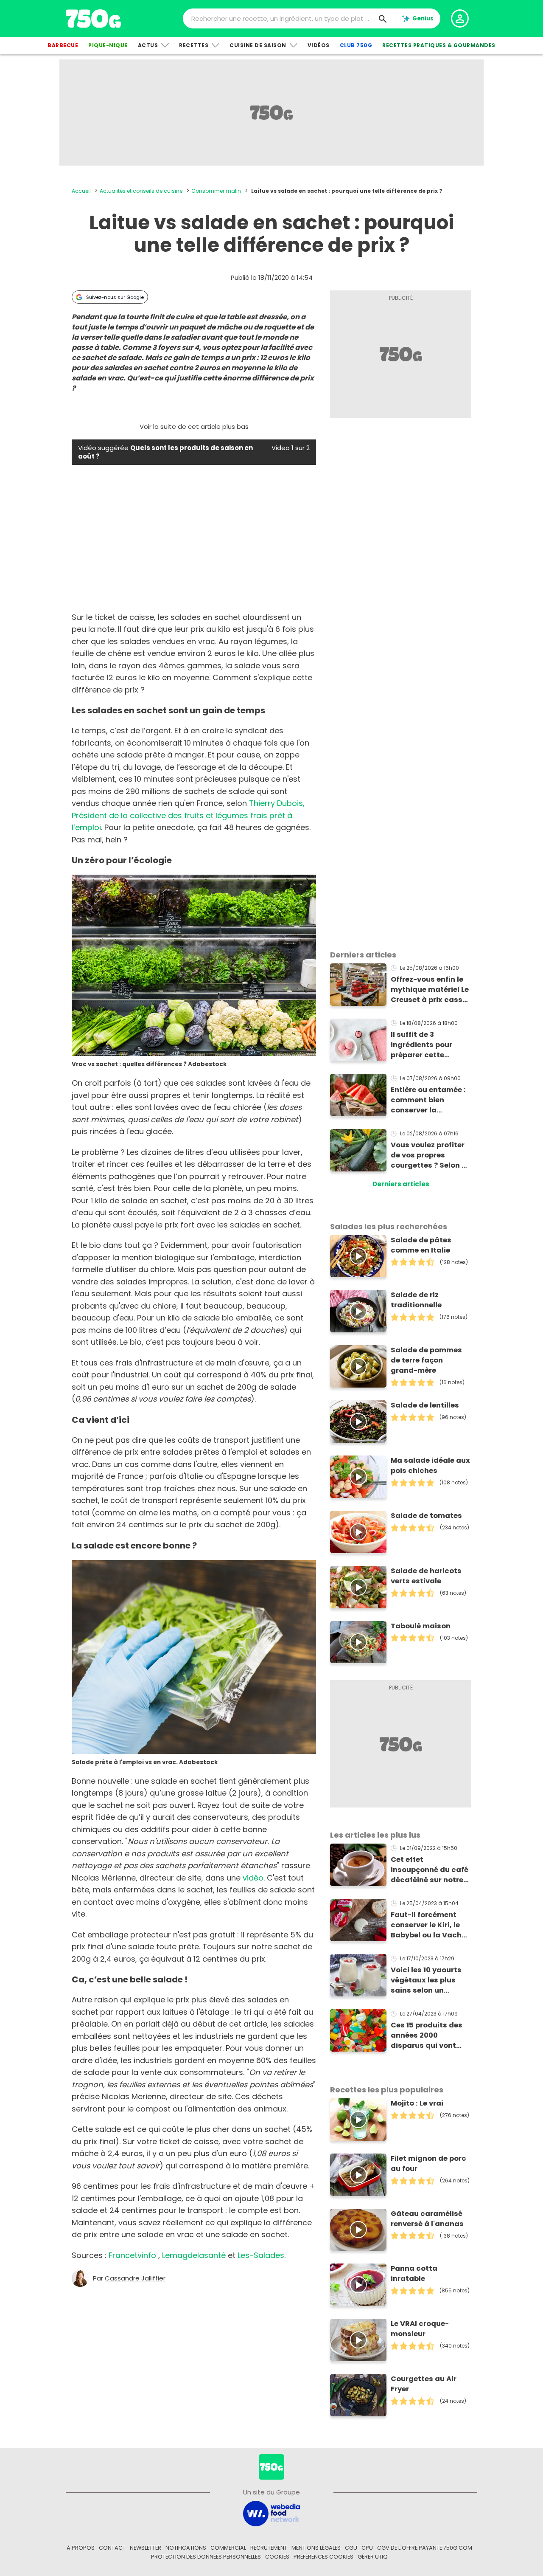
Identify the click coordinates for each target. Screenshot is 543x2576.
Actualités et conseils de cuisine (141, 191)
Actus (148, 45)
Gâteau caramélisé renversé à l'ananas (427, 2219)
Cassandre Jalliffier (135, 2278)
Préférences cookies (323, 2557)
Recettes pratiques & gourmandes (439, 45)
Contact (112, 2548)
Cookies (277, 2557)
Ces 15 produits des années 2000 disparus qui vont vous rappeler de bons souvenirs (427, 2035)
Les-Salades (261, 2255)
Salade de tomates (426, 1516)
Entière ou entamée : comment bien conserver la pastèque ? (428, 1100)
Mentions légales (316, 2548)
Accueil (81, 191)
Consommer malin (216, 191)
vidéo (253, 1878)
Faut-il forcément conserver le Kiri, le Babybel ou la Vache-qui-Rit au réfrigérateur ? (430, 1925)
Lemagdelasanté (194, 2255)
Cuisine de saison (258, 45)
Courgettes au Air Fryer (424, 2384)
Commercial (228, 2548)
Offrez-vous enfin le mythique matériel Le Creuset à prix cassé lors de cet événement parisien (430, 990)
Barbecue (63, 45)
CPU (367, 2548)
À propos (81, 2548)
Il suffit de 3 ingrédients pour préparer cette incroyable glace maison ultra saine (426, 1045)
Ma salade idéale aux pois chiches (430, 1465)
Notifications (186, 2548)
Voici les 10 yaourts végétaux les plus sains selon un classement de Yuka (428, 1980)
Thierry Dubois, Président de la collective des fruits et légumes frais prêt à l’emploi (188, 815)
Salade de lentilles (425, 1405)
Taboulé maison (421, 1626)
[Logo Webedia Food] (271, 2513)
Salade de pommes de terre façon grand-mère (426, 1360)
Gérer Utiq (373, 2557)
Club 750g (356, 45)
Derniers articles (401, 1184)
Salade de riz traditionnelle (416, 1300)
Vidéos (319, 45)
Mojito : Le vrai (417, 2103)
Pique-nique (108, 45)
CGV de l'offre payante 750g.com (425, 2548)
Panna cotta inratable (414, 2273)
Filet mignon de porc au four (428, 2164)
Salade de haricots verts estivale (426, 1576)
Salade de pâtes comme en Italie (421, 1245)
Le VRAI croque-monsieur (420, 2329)
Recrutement (269, 2548)
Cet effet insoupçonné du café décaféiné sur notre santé (430, 1870)
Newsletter (146, 2548)
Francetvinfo (132, 2255)
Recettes (194, 45)
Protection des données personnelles (206, 2557)
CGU (351, 2548)
